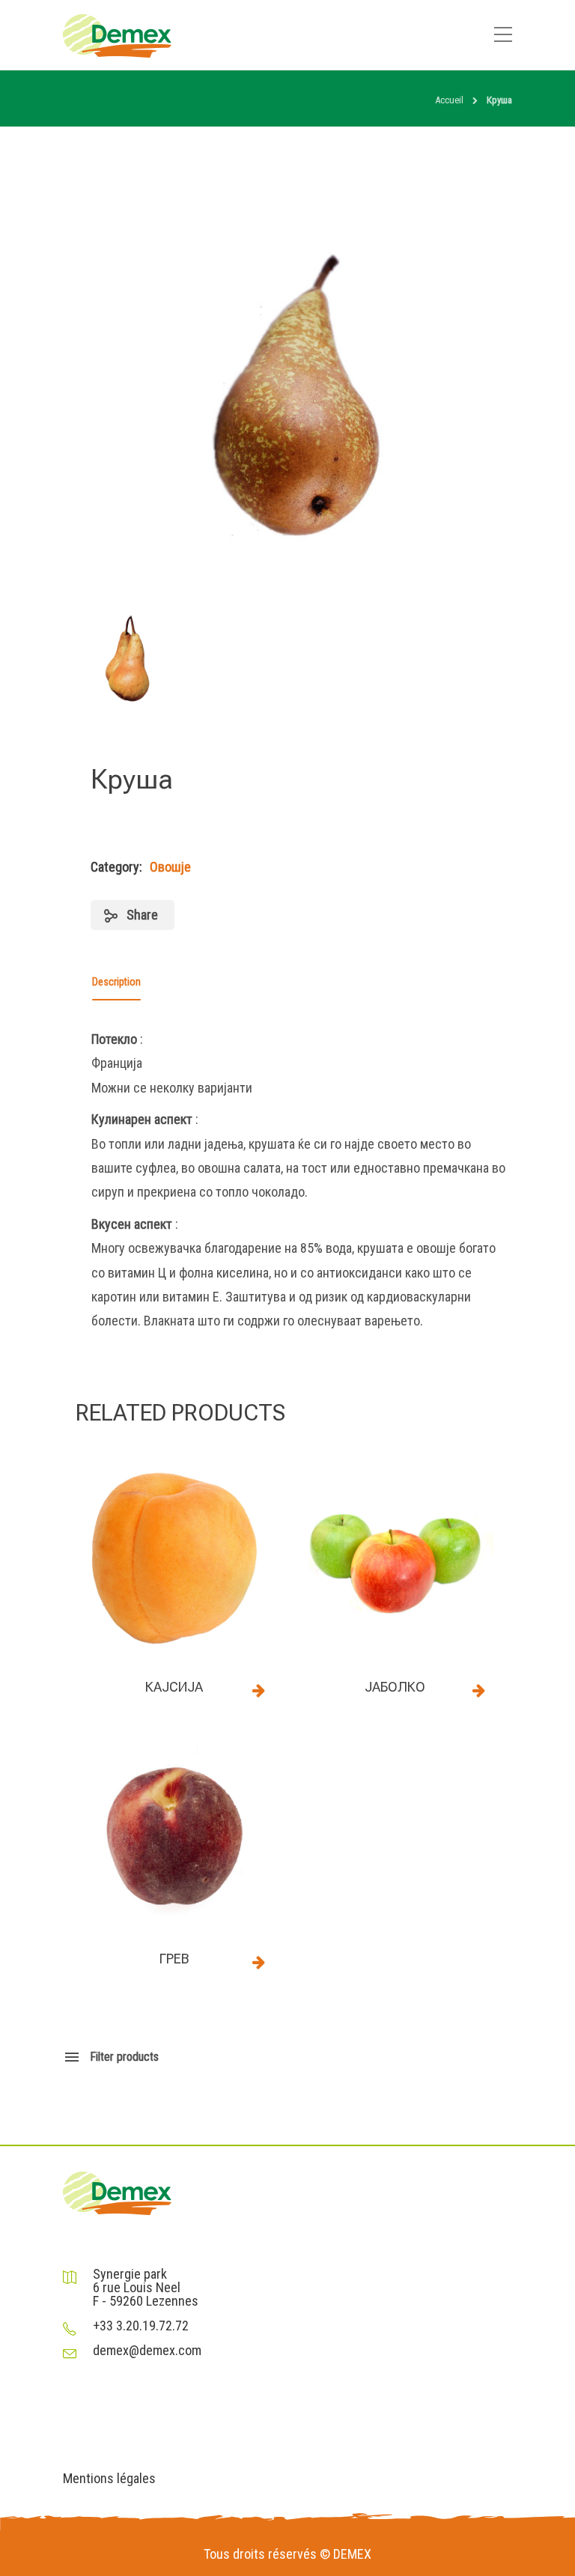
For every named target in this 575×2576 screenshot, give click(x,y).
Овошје (170, 867)
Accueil (449, 100)
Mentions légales (109, 2479)
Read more (258, 1690)
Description (116, 982)
